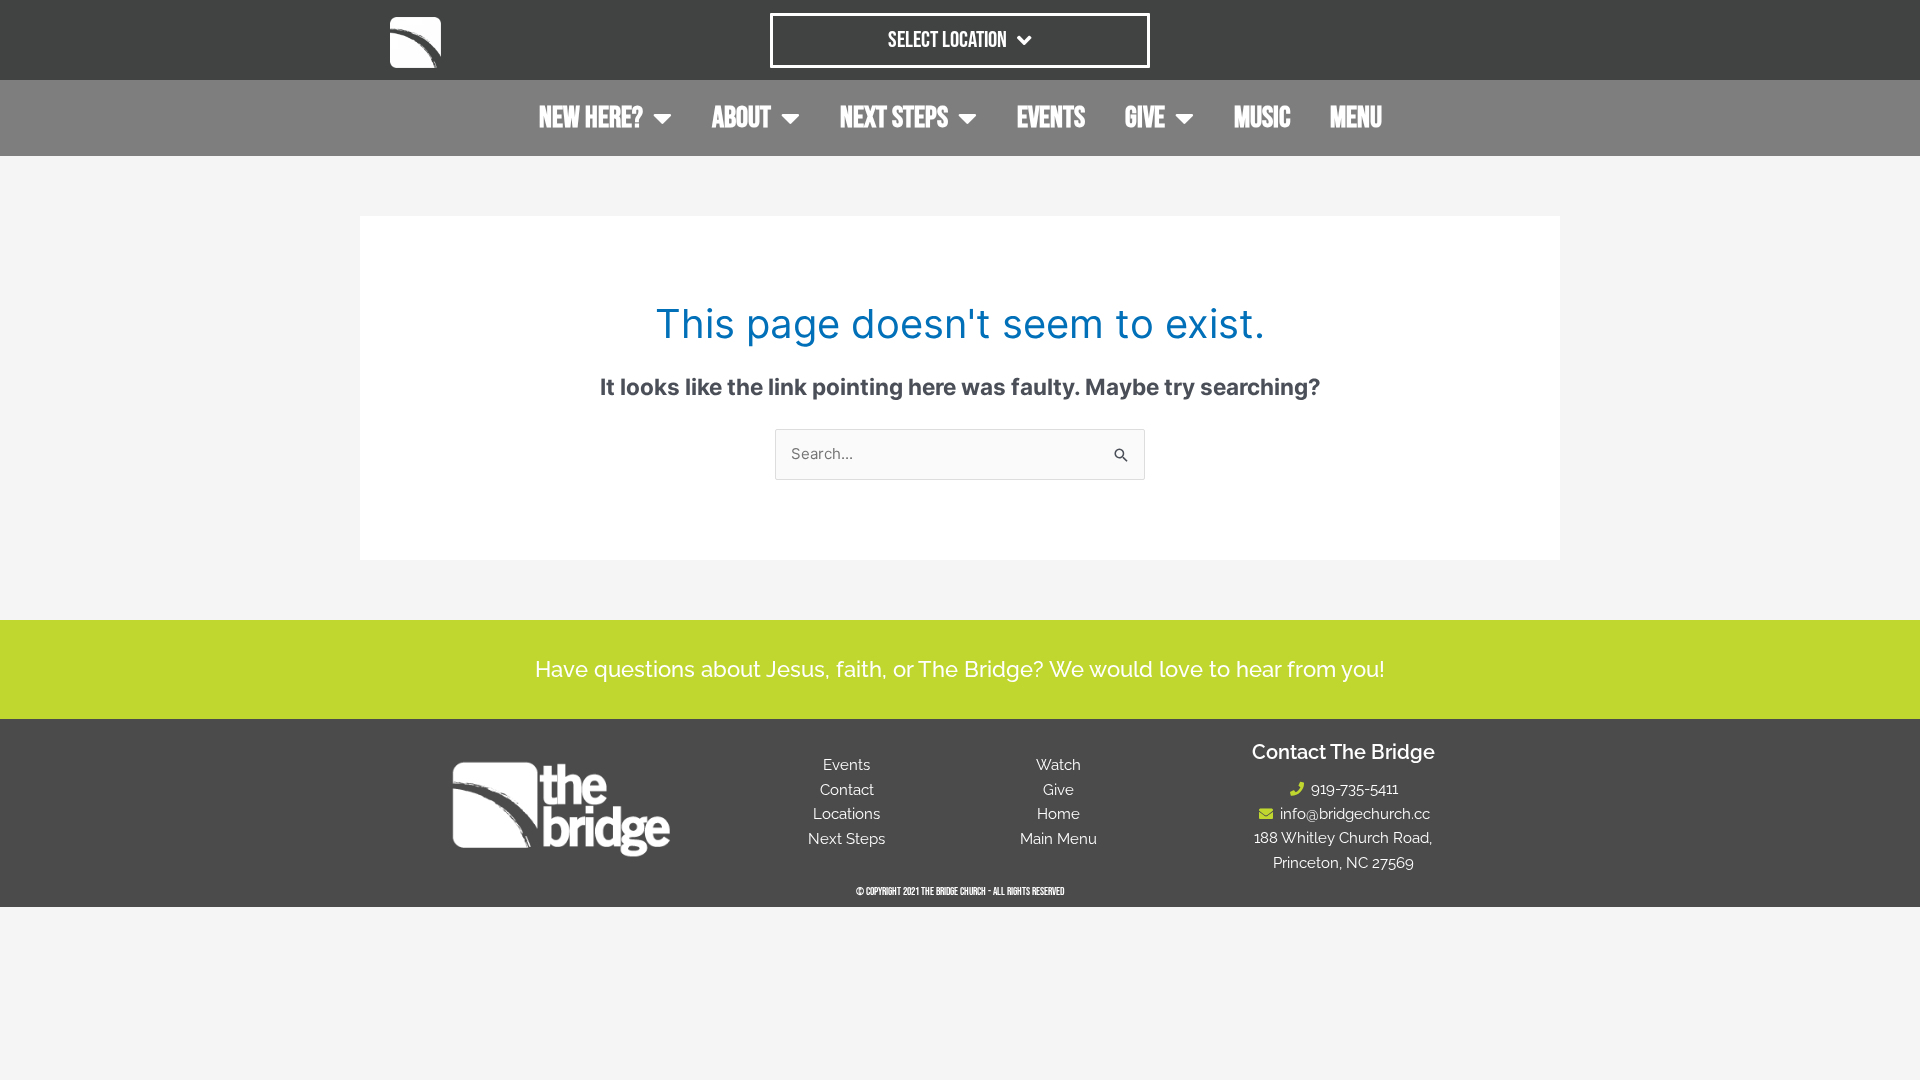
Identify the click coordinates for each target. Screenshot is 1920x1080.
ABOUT (741, 118)
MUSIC (1262, 118)
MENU (1356, 118)
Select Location (947, 40)
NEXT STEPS (894, 118)
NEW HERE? (591, 118)
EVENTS (1051, 118)
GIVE (1145, 118)
